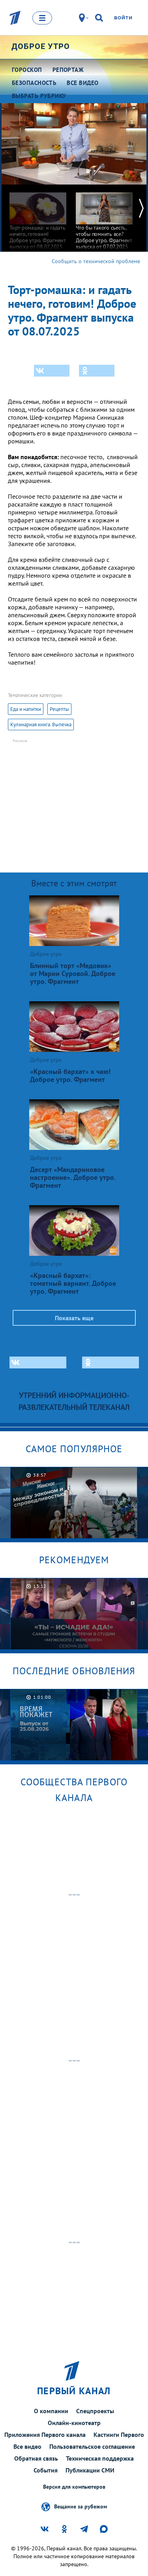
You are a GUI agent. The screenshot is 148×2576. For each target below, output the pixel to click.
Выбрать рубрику (39, 96)
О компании (51, 2411)
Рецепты (59, 709)
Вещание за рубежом (81, 2506)
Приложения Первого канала (45, 2435)
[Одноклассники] (97, 371)
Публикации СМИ (90, 2470)
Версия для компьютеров (74, 2487)
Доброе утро (41, 46)
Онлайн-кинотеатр (74, 2423)
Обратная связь (36, 2458)
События (46, 2470)
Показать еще (74, 1318)
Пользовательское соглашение (92, 2446)
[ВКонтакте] (52, 371)
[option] (38, 217)
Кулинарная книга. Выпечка (41, 725)
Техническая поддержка (100, 2458)
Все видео (27, 2446)
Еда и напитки (26, 709)
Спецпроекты (95, 2411)
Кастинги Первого (119, 2435)
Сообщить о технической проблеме (96, 261)
